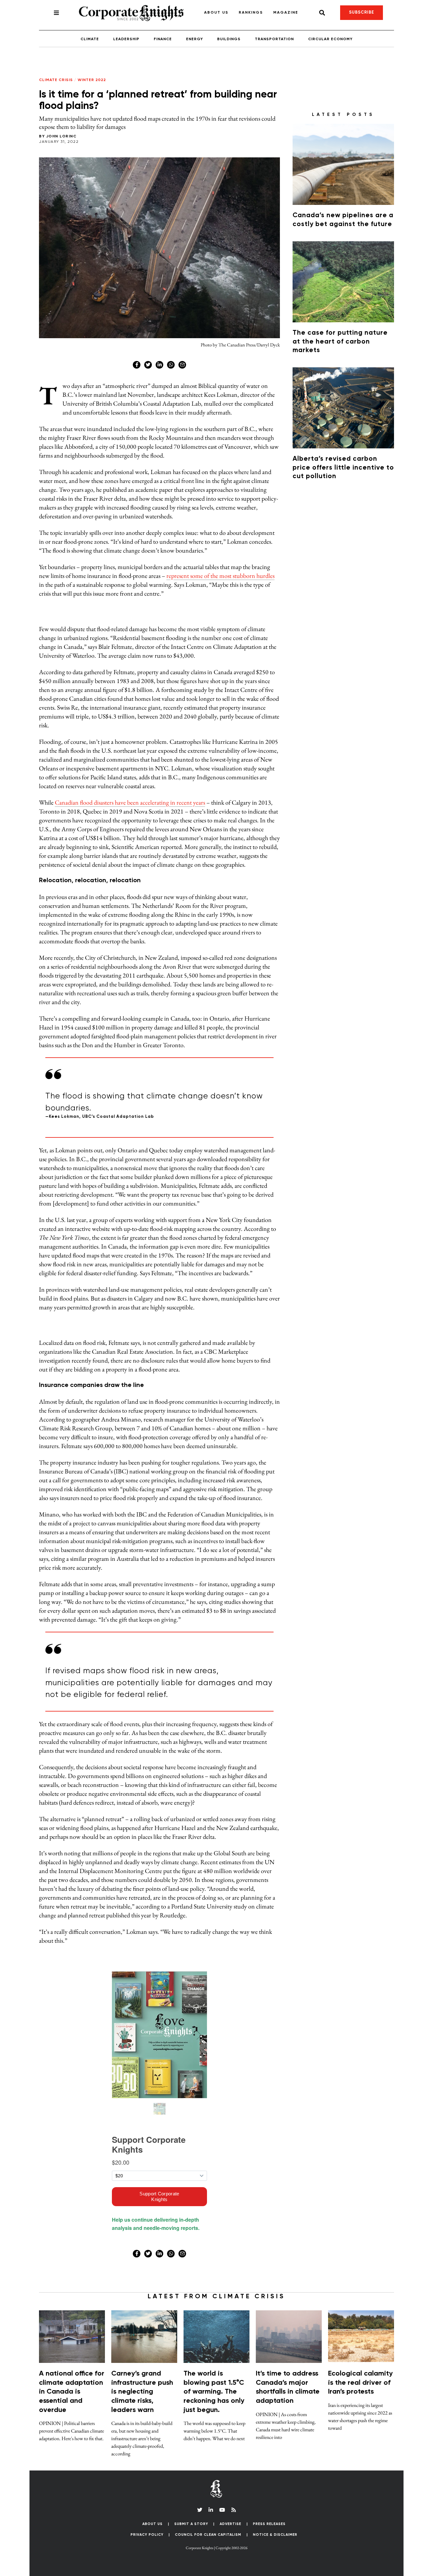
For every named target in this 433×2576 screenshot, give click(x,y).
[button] (337, 525)
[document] (217, 1288)
